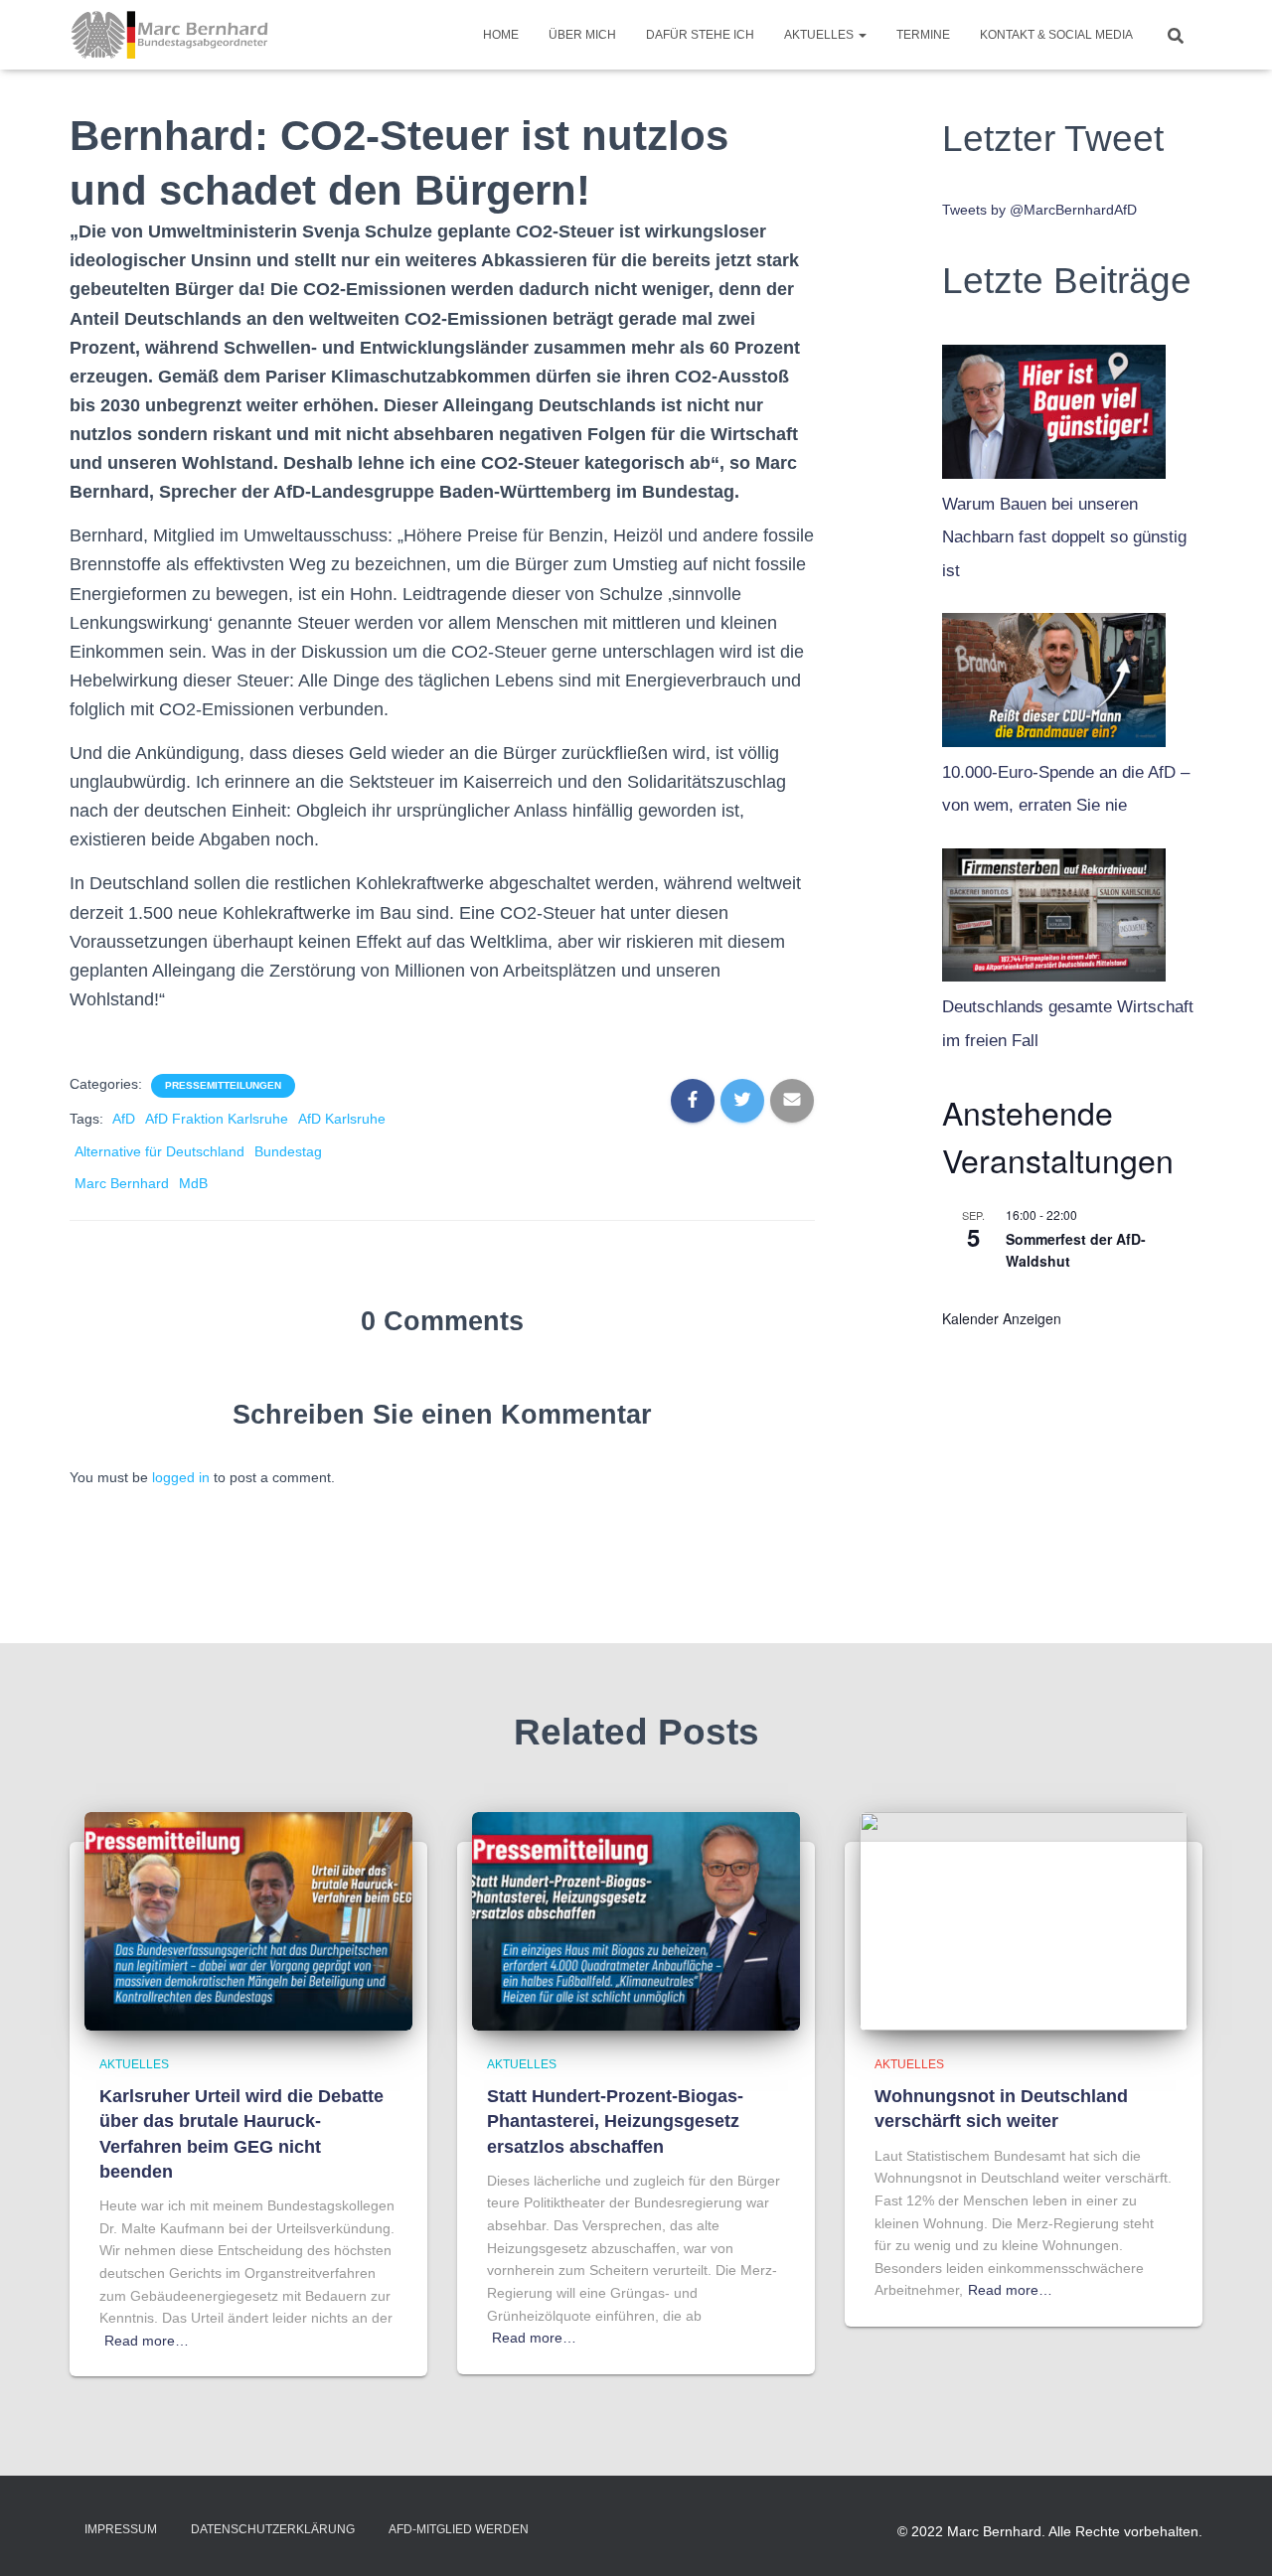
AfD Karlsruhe (342, 1119)
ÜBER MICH (582, 35)
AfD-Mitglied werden (459, 2529)
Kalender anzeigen (1002, 1318)
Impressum (121, 2529)
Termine (923, 35)
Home (501, 35)
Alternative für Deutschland (159, 1151)
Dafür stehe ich (700, 35)
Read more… (147, 2341)
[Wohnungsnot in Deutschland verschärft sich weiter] (1024, 1920)
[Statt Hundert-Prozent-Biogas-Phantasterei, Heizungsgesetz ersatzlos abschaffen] (636, 1920)
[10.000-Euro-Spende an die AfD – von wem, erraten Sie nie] (1054, 675)
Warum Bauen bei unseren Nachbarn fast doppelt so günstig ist (1064, 537)
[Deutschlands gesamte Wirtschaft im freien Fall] (1054, 910)
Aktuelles (820, 35)
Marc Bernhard (122, 1183)
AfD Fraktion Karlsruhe (217, 1119)
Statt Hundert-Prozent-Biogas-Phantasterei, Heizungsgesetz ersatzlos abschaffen (615, 2121)
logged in (181, 1477)
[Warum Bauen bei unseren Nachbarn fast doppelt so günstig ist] (1054, 406)
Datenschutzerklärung (273, 2529)
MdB (193, 1183)
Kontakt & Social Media (1056, 35)
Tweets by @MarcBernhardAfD (1039, 210)
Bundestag (288, 1151)
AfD (124, 1119)
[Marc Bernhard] (170, 35)
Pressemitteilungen (223, 1085)
